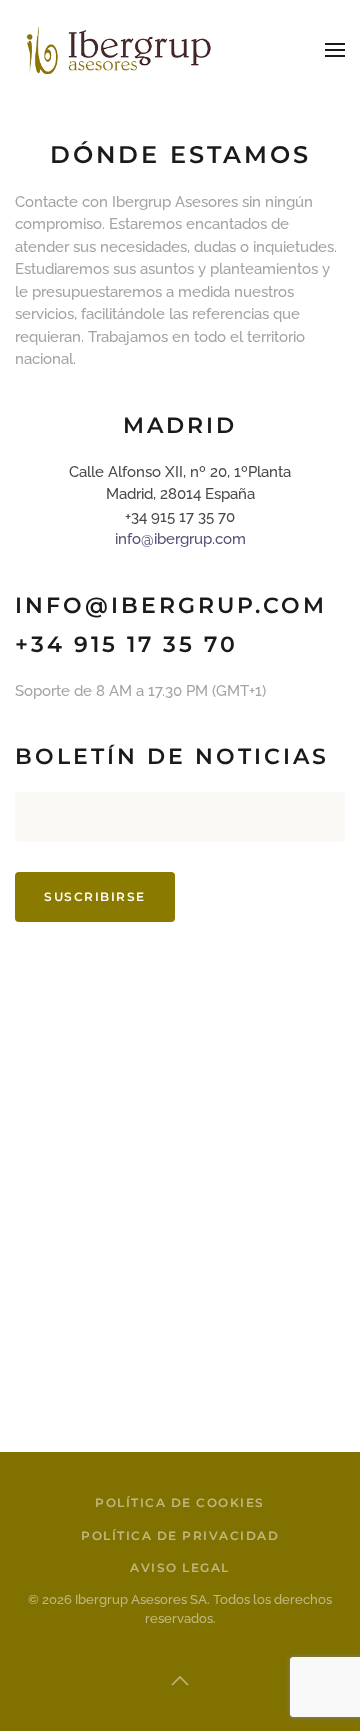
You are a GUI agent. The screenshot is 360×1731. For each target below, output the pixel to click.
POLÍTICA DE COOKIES (180, 1502)
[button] (335, 50)
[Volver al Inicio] (115, 50)
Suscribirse (95, 896)
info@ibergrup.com (180, 539)
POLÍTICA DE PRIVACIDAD (180, 1535)
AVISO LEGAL (180, 1567)
